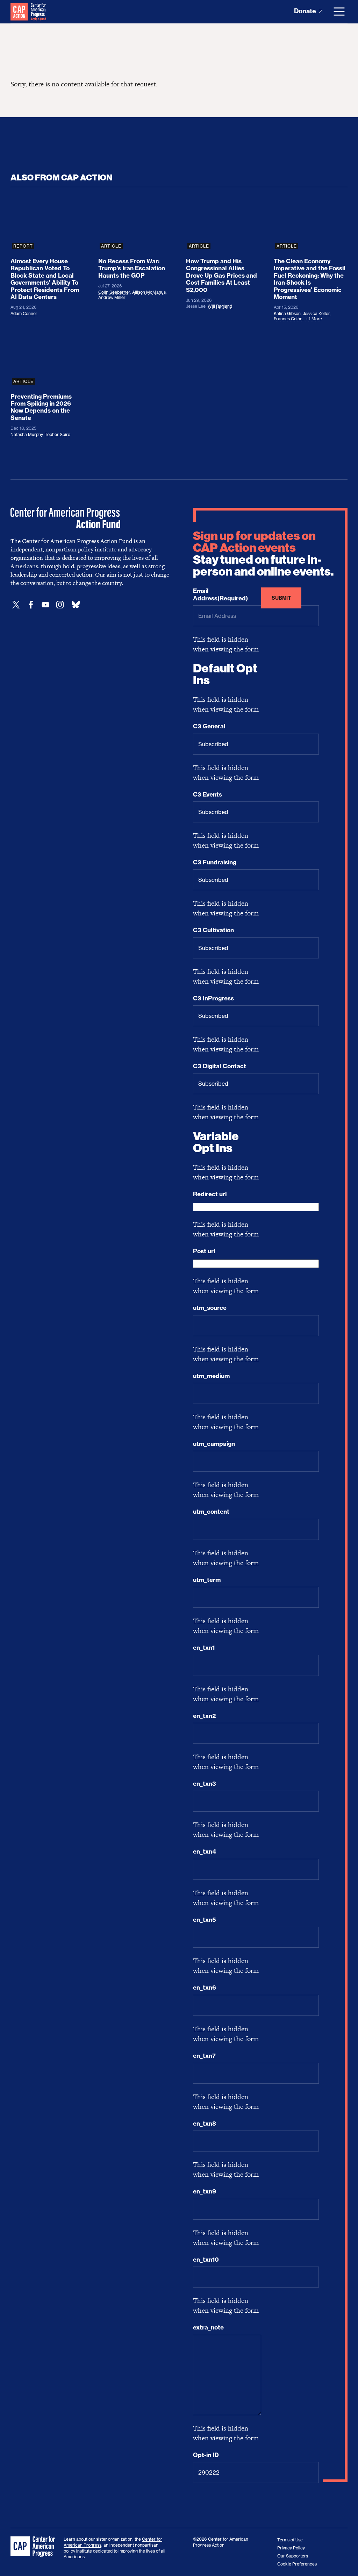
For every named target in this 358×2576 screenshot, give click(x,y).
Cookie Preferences (297, 2564)
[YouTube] (45, 605)
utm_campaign (214, 1444)
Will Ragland (220, 306)
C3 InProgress (213, 998)
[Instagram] (60, 605)
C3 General (209, 726)
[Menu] (339, 12)
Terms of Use (290, 2540)
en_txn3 (205, 1784)
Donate (306, 11)
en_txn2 (204, 1716)
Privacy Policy (291, 2548)
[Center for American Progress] (19, 12)
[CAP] (34, 2547)
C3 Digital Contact (220, 1066)
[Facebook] (31, 605)
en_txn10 (206, 2260)
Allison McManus (149, 292)
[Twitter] (16, 605)
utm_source (210, 1308)
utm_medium (211, 1376)
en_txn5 (205, 1920)
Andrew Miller (112, 297)
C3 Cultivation (213, 930)
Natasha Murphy (27, 434)
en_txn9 (205, 2191)
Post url (204, 1251)
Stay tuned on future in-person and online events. (263, 554)
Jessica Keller (316, 313)
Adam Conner (24, 313)
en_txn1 (204, 1648)
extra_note (208, 2327)
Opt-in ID (206, 2455)
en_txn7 (204, 2056)
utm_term (207, 1580)
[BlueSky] (76, 605)
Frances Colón (288, 319)
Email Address (220, 594)
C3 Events (207, 794)
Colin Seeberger (114, 292)
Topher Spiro (58, 434)
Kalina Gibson (287, 313)
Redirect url (210, 1194)
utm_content (211, 1512)
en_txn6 (205, 1988)
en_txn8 (205, 2124)
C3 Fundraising (215, 862)
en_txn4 (205, 1851)
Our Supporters (293, 2556)
